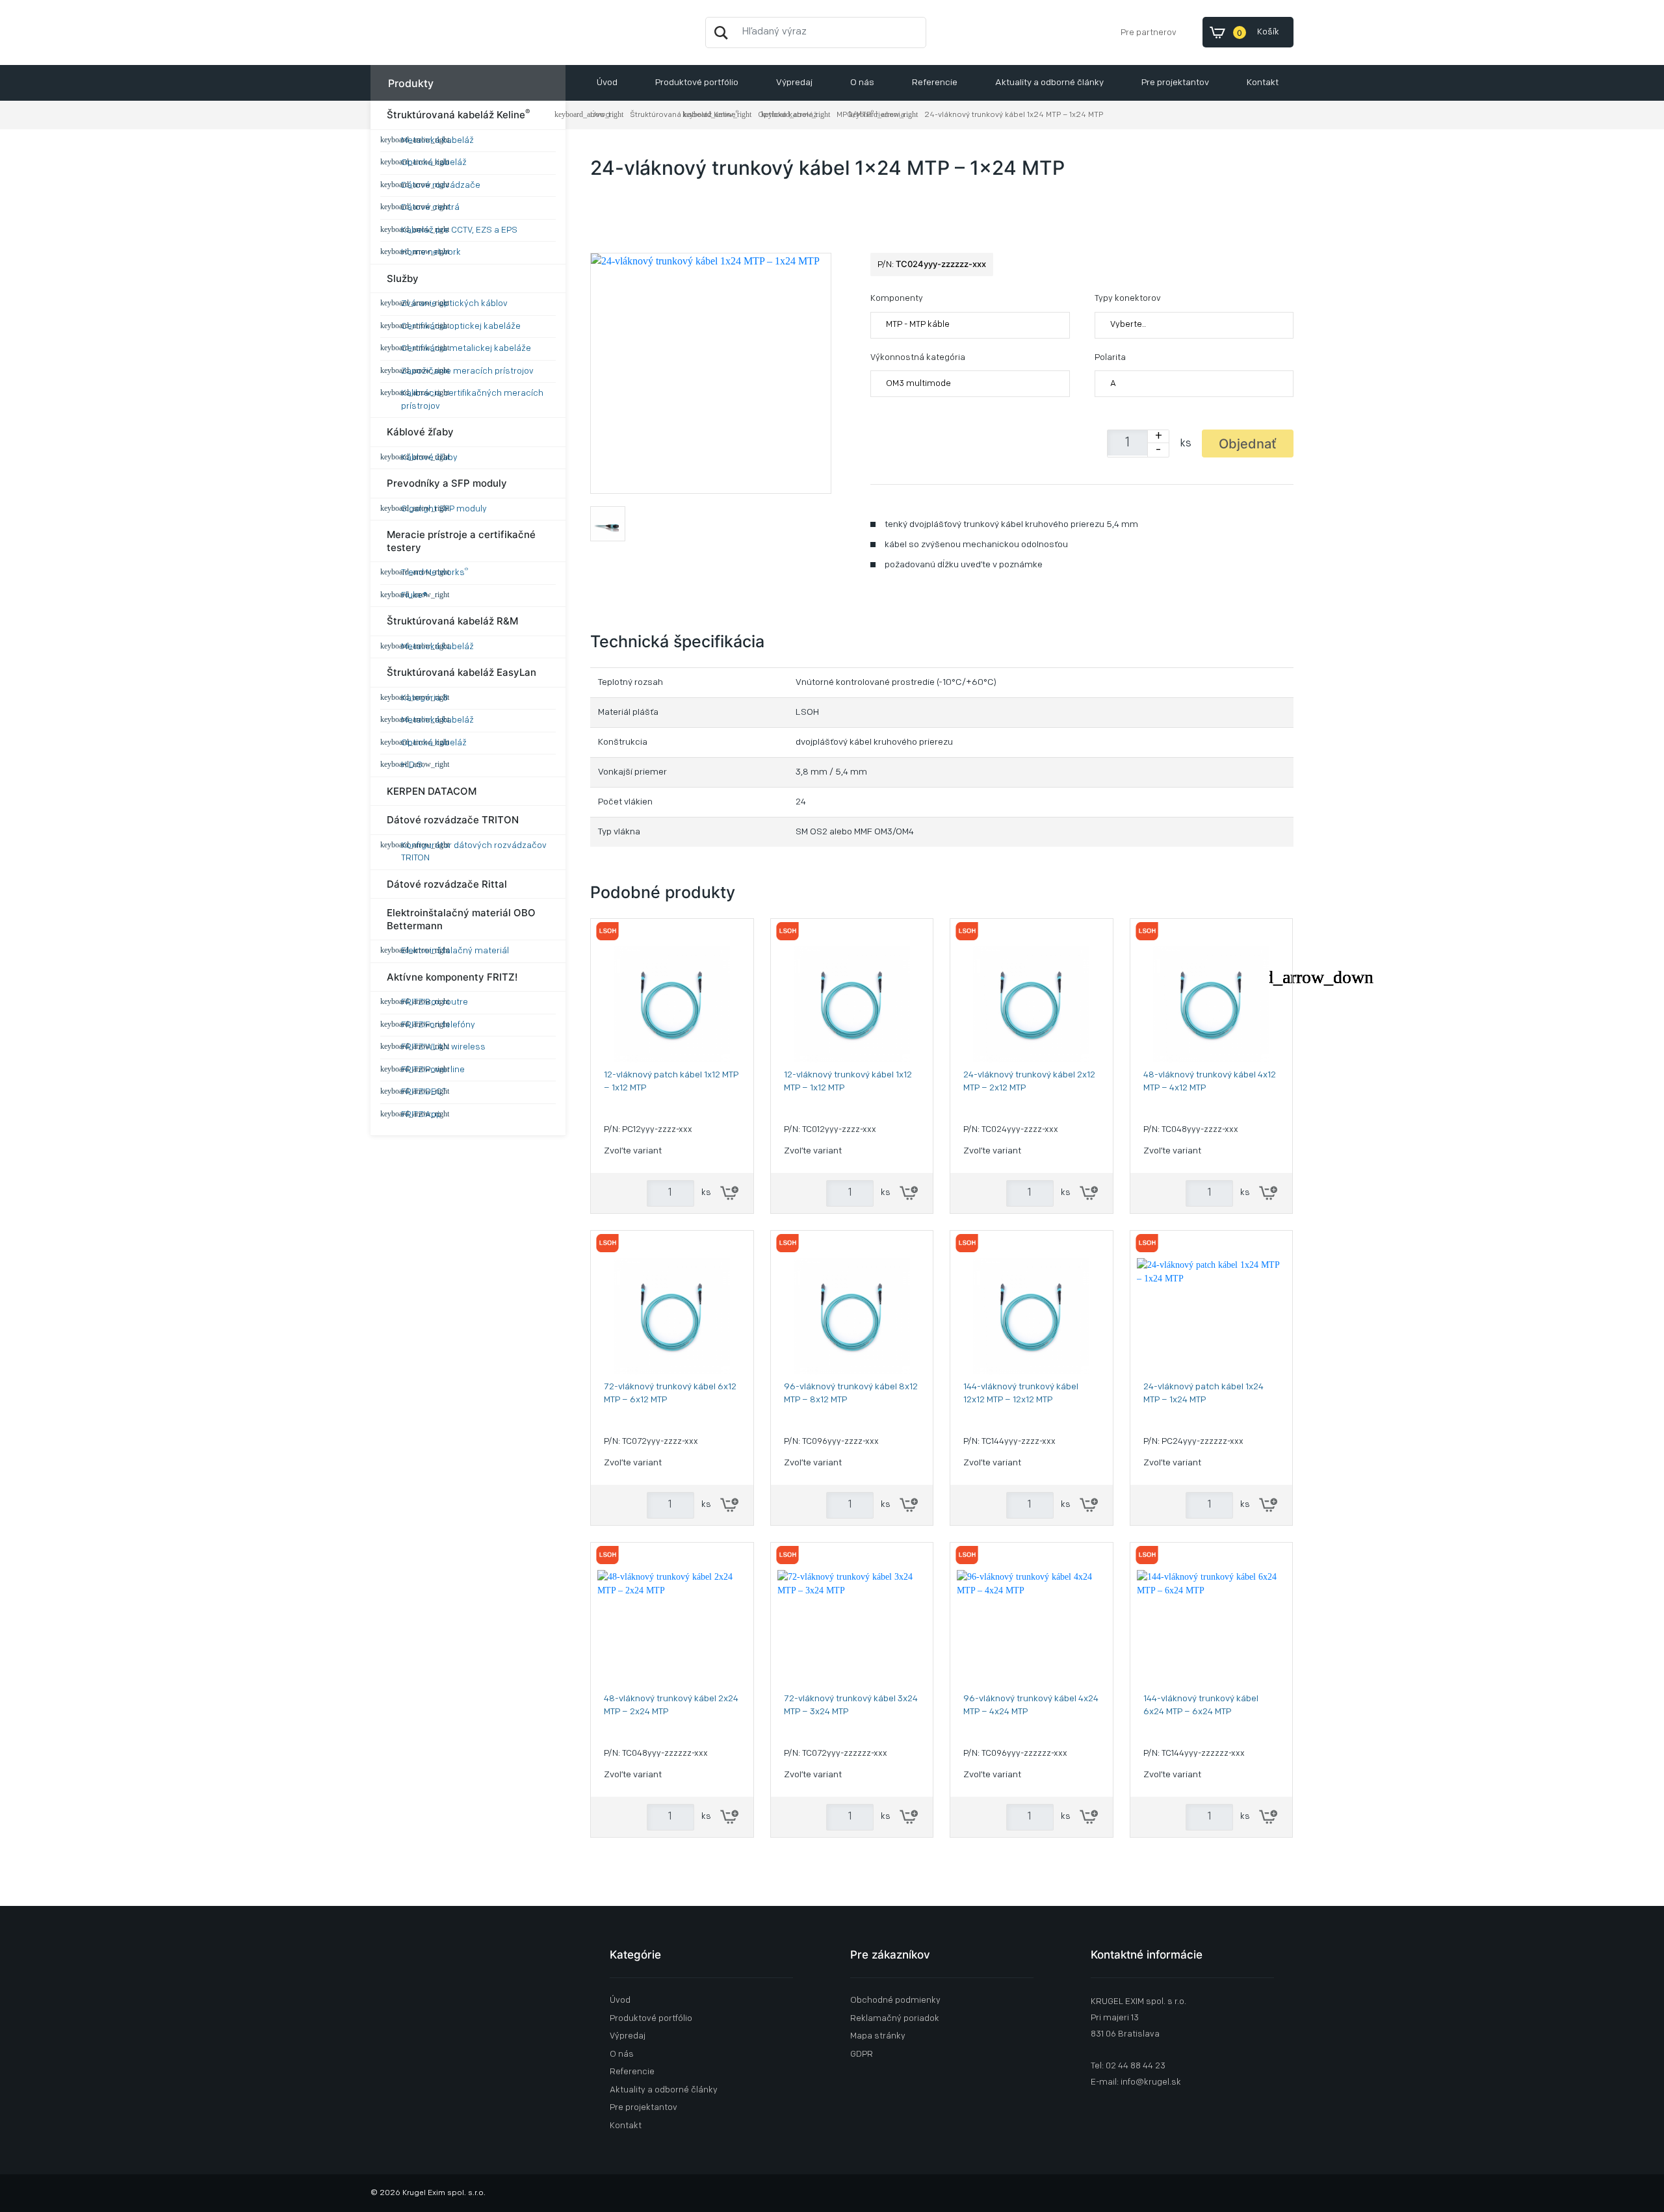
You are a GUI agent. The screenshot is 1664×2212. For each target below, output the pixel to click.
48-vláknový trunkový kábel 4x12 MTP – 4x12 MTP (1210, 1082)
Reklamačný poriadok (895, 2019)
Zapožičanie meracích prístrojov (467, 371)
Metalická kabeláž (437, 141)
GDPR (862, 2054)
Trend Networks (435, 572)
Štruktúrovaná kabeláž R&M (452, 621)
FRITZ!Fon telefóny (438, 1025)
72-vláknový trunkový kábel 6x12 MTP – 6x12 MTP (670, 1394)
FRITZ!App (421, 1115)
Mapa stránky (878, 2036)
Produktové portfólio (697, 83)
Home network (431, 252)
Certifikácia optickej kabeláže (461, 327)
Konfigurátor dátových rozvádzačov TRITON (474, 852)
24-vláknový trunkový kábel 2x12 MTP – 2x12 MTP (1029, 1082)
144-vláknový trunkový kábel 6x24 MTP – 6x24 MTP (1201, 1705)
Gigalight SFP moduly (444, 509)
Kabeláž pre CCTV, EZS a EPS (459, 230)
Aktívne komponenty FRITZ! (452, 977)
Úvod (607, 83)
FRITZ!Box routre (435, 1002)
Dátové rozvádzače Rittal (447, 884)
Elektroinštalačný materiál (455, 951)
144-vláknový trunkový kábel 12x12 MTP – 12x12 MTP (1021, 1394)
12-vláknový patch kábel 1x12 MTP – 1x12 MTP (671, 1082)
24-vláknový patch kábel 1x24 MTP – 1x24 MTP (1203, 1394)
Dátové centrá (430, 208)
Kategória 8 (424, 698)
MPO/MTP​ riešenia (871, 115)
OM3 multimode (918, 384)
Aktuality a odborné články (1049, 83)
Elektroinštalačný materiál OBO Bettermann (461, 919)
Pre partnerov (1149, 33)
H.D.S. (413, 765)
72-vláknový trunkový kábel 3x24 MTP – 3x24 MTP (851, 1705)
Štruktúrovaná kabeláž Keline (459, 114)
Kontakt (1263, 83)
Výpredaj (794, 83)
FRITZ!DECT (424, 1092)
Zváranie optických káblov (454, 304)
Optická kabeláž (434, 163)
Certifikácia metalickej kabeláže (466, 349)
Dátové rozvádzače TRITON (453, 820)
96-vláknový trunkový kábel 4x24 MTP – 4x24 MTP (1031, 1705)
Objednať (1248, 444)
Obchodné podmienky (895, 2000)
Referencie (935, 83)
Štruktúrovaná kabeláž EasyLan (461, 672)
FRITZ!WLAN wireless (443, 1047)
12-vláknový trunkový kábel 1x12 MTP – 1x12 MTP (848, 1082)
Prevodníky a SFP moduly (447, 483)
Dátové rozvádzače (441, 186)
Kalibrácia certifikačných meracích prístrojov (472, 400)
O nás (862, 83)
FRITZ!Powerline (433, 1070)
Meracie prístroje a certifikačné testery (461, 541)
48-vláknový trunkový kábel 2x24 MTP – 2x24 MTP (671, 1705)
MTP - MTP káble (918, 325)
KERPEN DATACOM (432, 791)
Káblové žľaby (420, 432)
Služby (403, 278)
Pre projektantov (1175, 83)
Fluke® (414, 596)
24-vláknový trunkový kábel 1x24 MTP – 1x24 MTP (1014, 115)
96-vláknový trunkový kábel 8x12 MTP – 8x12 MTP (851, 1394)
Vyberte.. (1128, 325)
